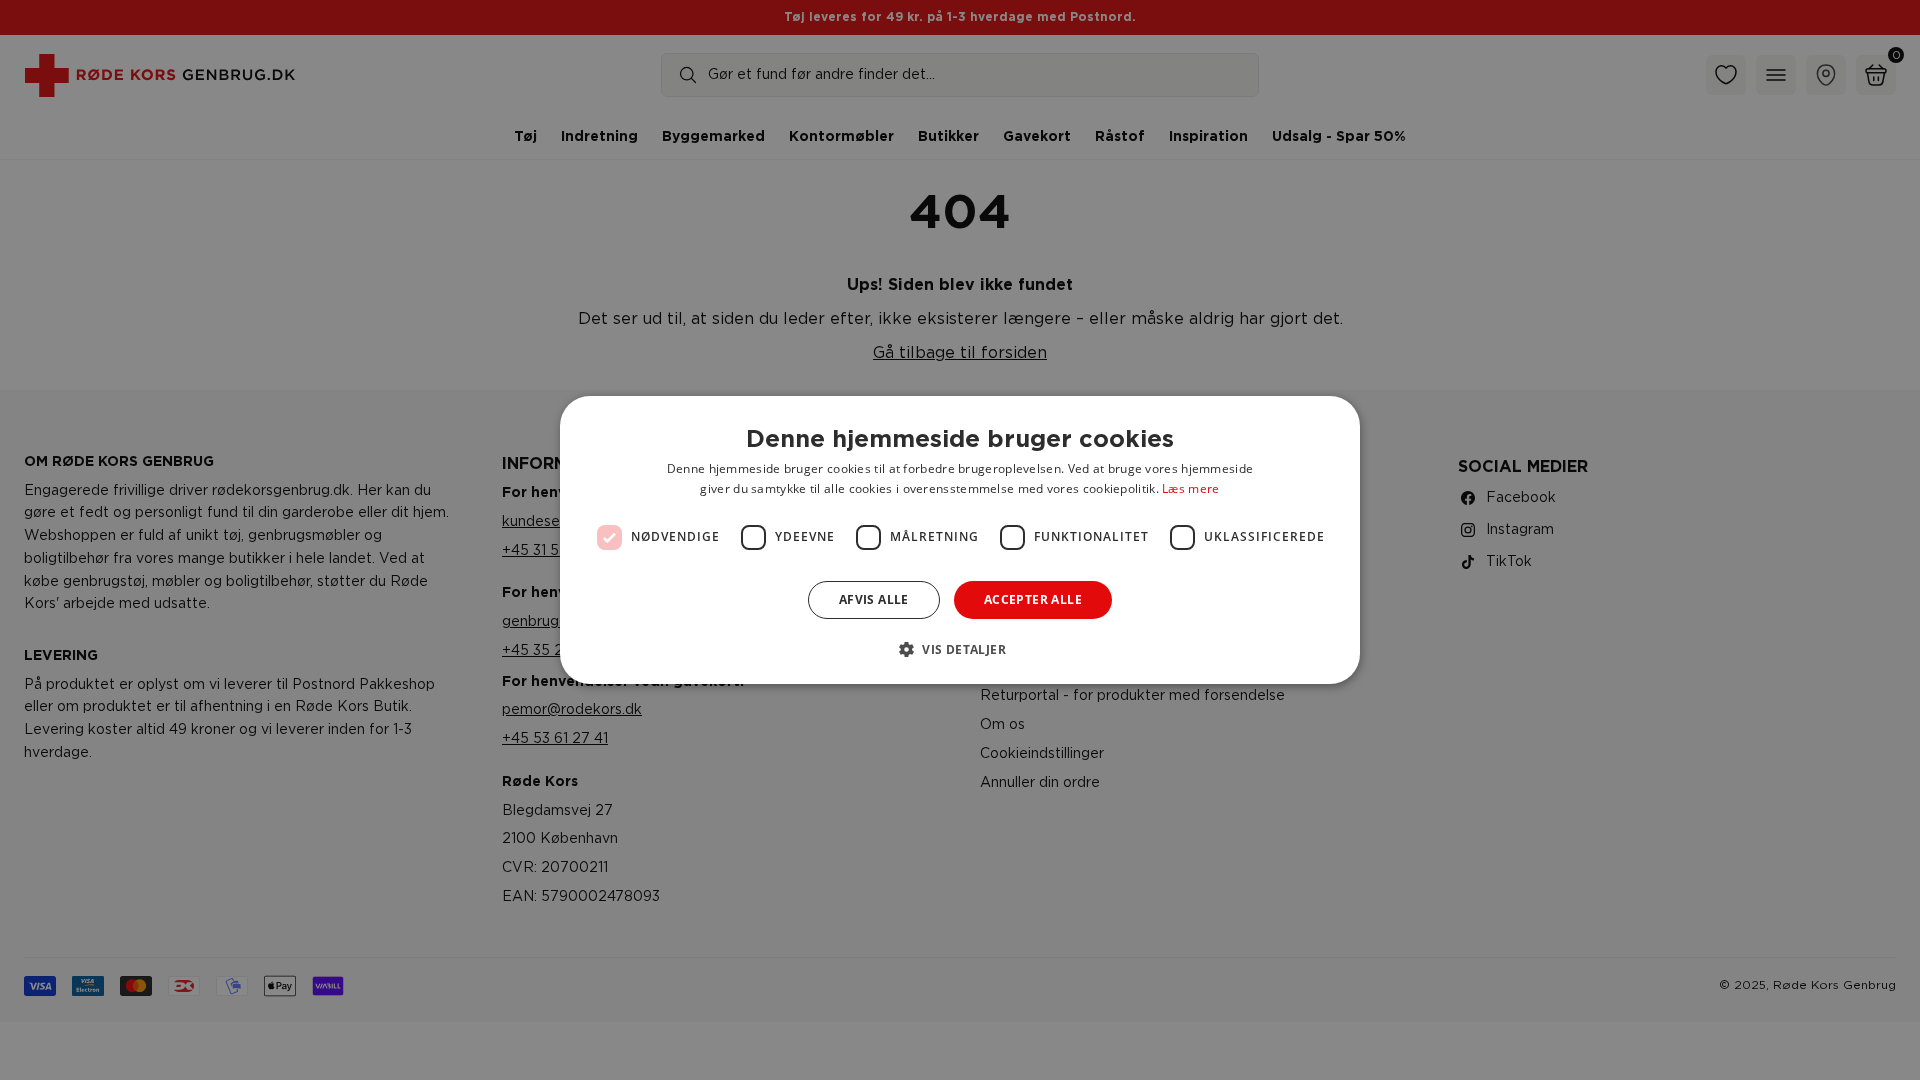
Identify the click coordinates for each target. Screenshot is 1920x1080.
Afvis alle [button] (874, 599)
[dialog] (960, 540)
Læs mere (1190, 488)
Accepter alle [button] (1033, 599)
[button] (960, 649)
